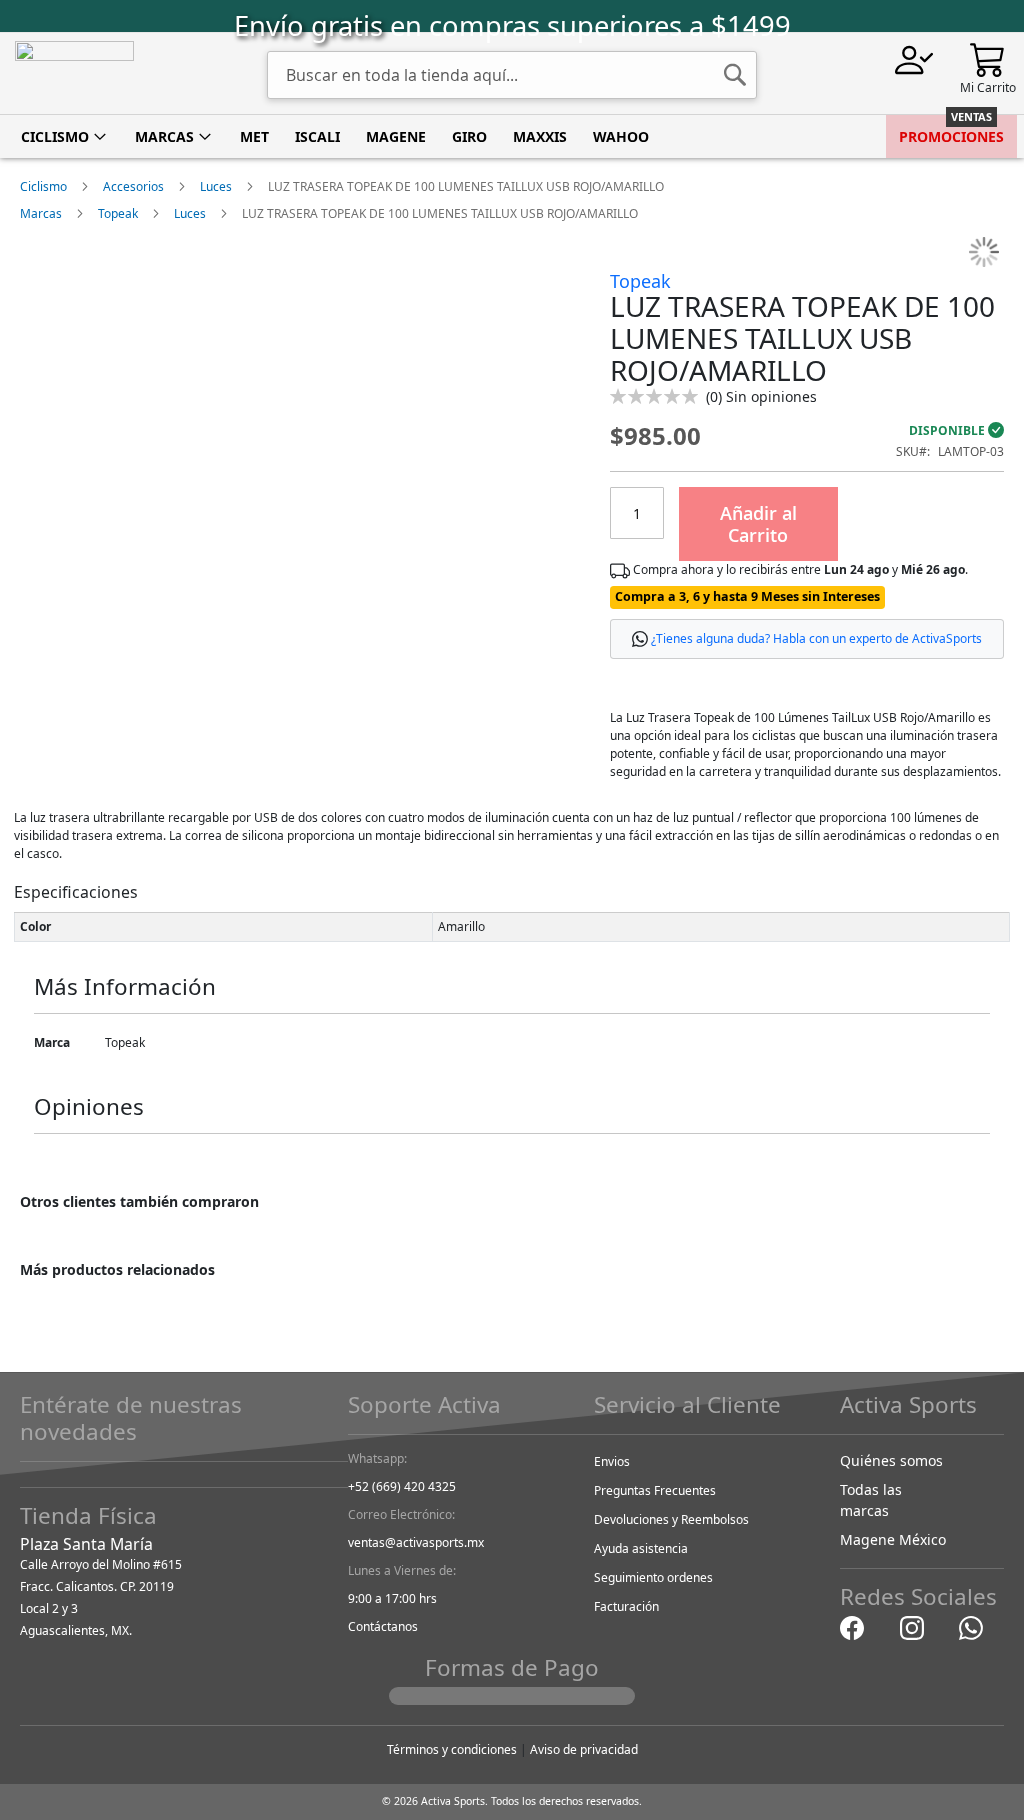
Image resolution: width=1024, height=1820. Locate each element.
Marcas (41, 213)
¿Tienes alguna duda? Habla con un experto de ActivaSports (816, 638)
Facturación (626, 1606)
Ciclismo (43, 186)
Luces (216, 186)
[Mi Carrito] (988, 58)
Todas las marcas (871, 1500)
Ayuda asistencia (641, 1548)
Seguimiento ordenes (653, 1577)
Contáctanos (383, 1626)
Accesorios (133, 186)
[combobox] (512, 75)
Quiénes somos (891, 1460)
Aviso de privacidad (584, 1749)
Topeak (118, 213)
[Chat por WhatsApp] (971, 1627)
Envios (612, 1461)
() (761, 396)
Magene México (893, 1539)
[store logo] (74, 73)
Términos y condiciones (452, 1749)
